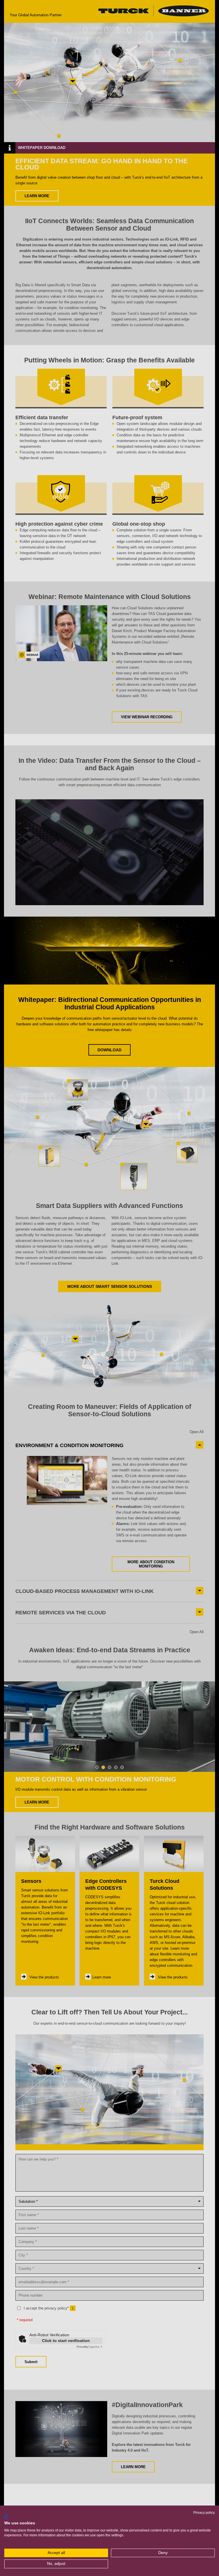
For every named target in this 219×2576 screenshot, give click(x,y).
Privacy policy (204, 2513)
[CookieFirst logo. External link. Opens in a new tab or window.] (6, 2517)
